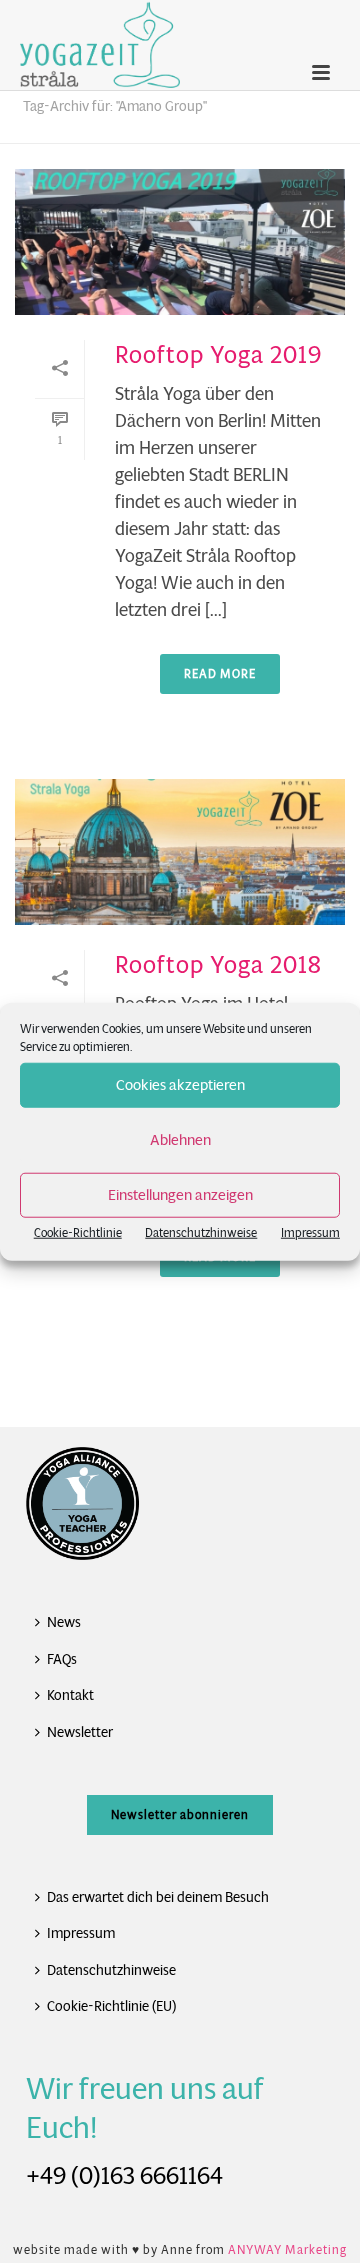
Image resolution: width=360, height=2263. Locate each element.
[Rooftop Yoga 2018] (180, 852)
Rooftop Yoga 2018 (218, 965)
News (64, 1622)
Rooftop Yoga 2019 (218, 355)
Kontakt (70, 1695)
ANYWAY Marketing (287, 2249)
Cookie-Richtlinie (78, 1231)
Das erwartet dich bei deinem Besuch (158, 1897)
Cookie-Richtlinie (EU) (111, 2006)
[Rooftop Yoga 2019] (180, 242)
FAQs (62, 1659)
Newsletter (80, 1732)
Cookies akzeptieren (180, 1084)
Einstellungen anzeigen (180, 1194)
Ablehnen (180, 1139)
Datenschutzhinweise (201, 1231)
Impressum (310, 1231)
